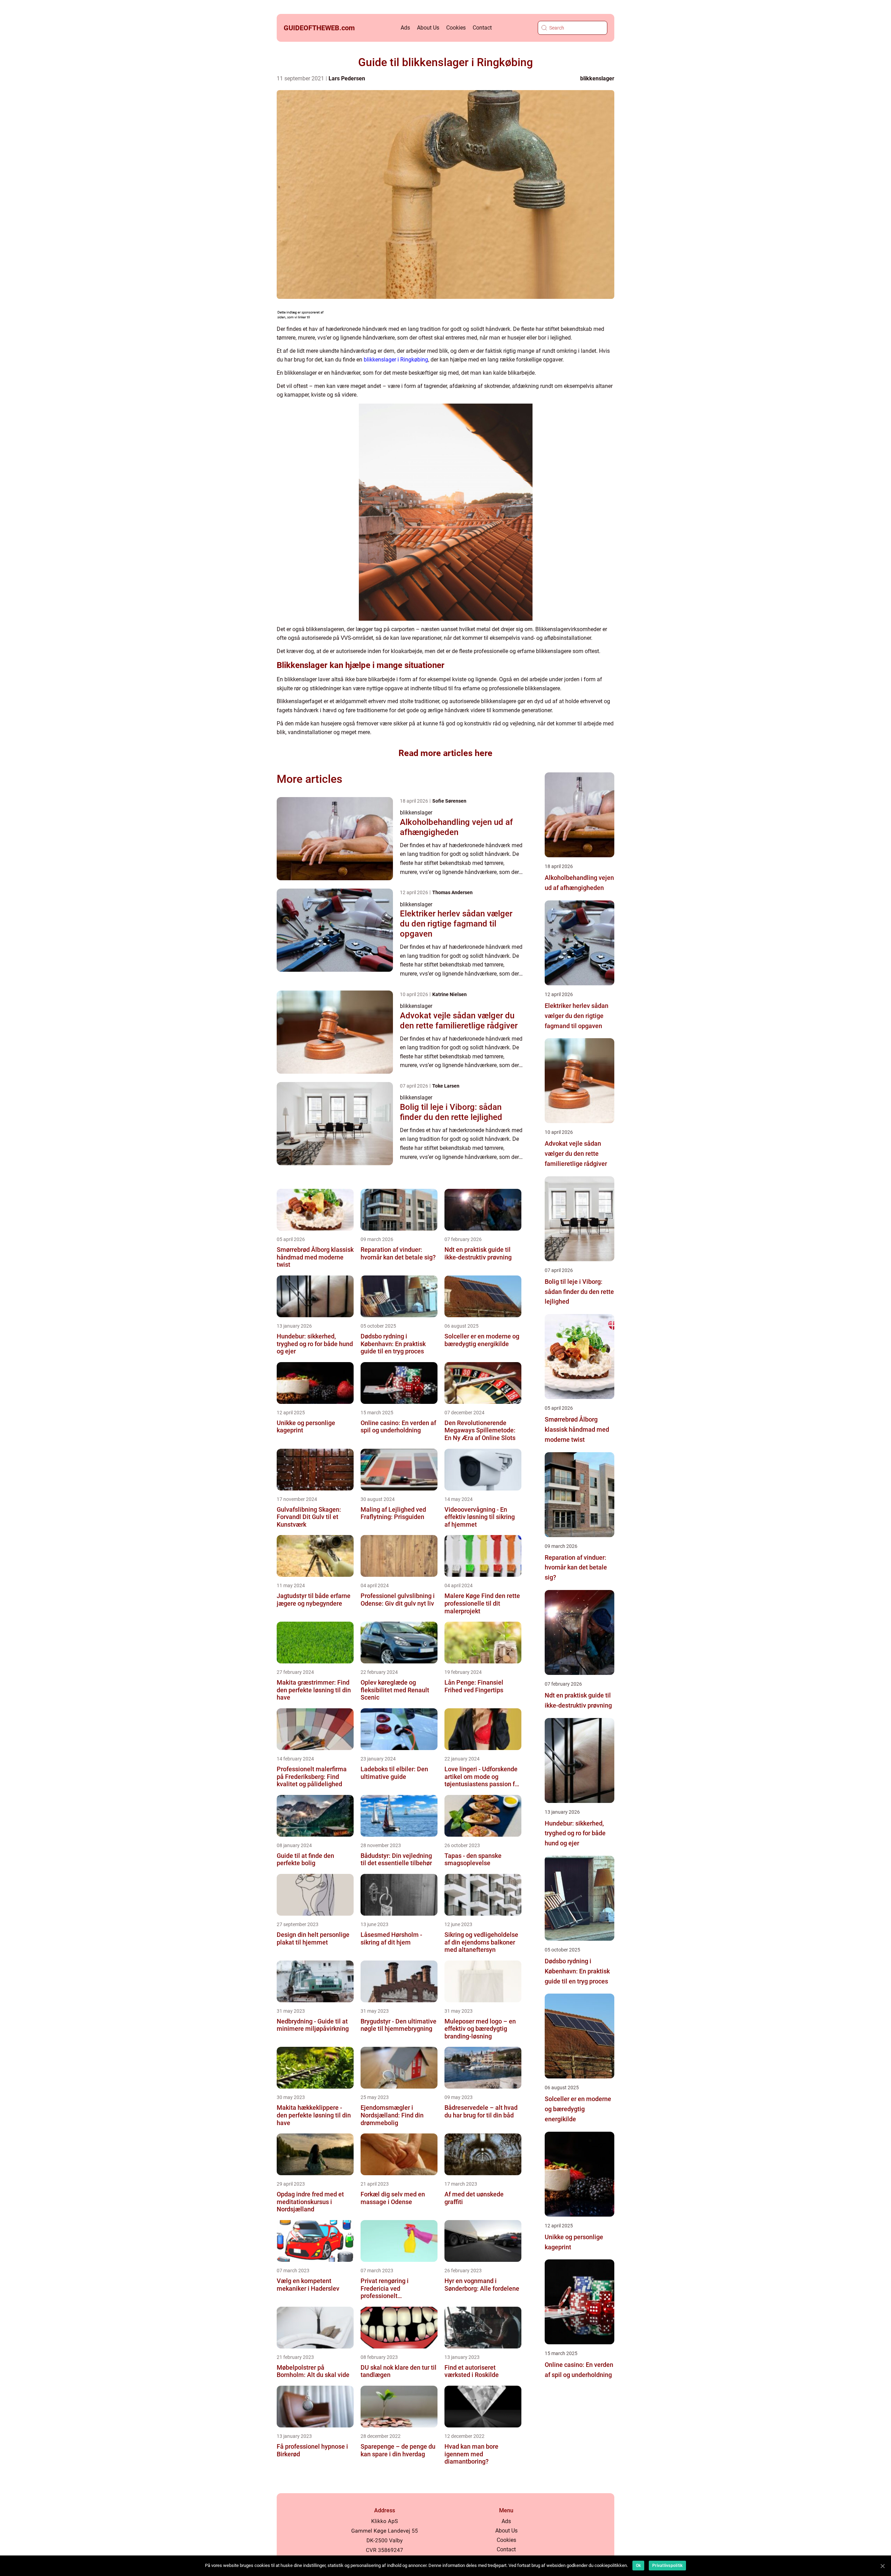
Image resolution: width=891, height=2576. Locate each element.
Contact (482, 28)
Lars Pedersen (347, 78)
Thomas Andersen (452, 892)
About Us (428, 28)
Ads (405, 28)
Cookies (456, 28)
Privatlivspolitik (667, 2566)
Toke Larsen (446, 1086)
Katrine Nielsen (450, 994)
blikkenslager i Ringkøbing (396, 360)
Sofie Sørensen (449, 801)
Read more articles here (445, 753)
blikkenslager (597, 78)
